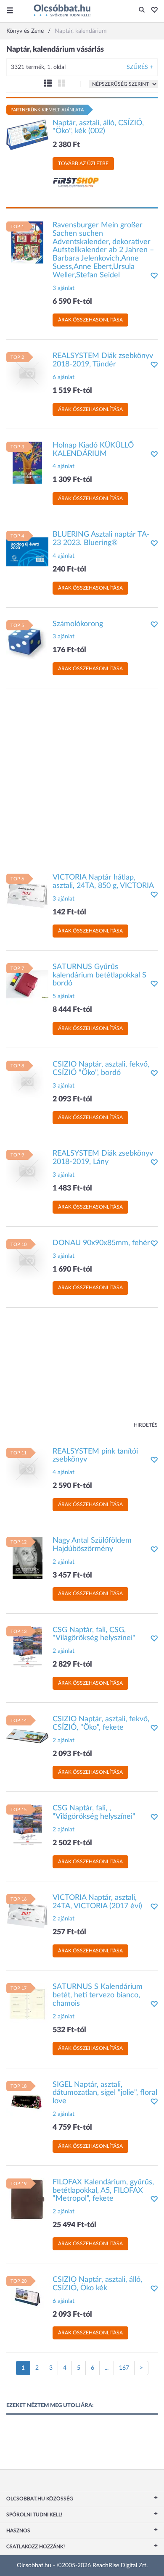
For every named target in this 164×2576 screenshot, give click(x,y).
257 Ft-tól (69, 1932)
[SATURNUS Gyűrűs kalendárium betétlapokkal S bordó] (27, 984)
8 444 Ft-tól (72, 1010)
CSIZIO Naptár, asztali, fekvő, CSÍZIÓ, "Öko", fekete (101, 1723)
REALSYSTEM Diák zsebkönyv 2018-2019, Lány (103, 1158)
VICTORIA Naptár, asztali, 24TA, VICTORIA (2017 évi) (97, 1902)
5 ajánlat (63, 996)
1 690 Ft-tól (72, 1270)
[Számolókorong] (27, 641)
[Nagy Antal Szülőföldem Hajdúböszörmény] (27, 1558)
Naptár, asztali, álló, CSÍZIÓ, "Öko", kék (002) (98, 127)
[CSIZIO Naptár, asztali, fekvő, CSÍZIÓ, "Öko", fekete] (27, 1736)
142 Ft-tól (69, 912)
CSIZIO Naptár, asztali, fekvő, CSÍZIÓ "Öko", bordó (101, 1069)
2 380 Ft (66, 145)
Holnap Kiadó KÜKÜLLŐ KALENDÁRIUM (93, 450)
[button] (152, 11)
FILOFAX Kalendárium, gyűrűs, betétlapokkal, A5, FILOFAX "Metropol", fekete (103, 2191)
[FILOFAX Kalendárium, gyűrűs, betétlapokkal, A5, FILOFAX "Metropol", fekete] (27, 2199)
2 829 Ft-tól (72, 1665)
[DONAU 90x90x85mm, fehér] (27, 1260)
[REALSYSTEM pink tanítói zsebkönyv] (27, 1468)
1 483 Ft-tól (72, 1188)
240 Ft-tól (69, 569)
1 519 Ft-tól (72, 391)
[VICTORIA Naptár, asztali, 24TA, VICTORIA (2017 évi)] (27, 1915)
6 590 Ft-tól (72, 302)
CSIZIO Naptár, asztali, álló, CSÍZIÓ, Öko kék (97, 2284)
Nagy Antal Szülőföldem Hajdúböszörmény (92, 1545)
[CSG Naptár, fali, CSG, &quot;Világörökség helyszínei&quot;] (27, 1647)
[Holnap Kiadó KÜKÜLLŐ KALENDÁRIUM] (27, 462)
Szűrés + (140, 67)
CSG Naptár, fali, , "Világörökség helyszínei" (94, 1812)
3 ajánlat (63, 288)
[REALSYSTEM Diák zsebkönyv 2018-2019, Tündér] (27, 373)
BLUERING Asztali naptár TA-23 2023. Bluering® (101, 539)
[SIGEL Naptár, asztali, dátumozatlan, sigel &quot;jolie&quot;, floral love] (27, 2102)
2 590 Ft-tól (72, 1486)
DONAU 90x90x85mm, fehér (101, 1243)
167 (124, 2368)
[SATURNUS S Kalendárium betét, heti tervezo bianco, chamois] (27, 2004)
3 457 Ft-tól (72, 1575)
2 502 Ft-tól (72, 1843)
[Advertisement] (82, 777)
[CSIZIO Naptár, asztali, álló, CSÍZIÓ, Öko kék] (27, 2297)
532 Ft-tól (69, 2030)
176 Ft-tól (69, 650)
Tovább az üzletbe (83, 163)
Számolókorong (78, 624)
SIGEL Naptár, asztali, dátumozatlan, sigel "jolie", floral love (105, 2093)
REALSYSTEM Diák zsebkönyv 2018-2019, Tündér (103, 360)
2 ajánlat (63, 1562)
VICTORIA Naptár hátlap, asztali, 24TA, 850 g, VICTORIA (103, 882)
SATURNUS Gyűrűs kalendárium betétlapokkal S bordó (99, 975)
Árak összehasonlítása (90, 320)
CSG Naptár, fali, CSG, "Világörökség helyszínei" (94, 1634)
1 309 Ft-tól (72, 480)
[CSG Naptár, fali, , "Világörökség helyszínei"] (27, 1825)
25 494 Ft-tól (74, 2225)
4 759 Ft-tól (72, 2128)
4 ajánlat (63, 466)
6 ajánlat (63, 377)
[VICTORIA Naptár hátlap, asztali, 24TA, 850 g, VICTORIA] (27, 895)
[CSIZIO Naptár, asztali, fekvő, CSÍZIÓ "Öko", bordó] (27, 1082)
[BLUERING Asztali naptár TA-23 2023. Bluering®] (27, 552)
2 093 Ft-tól (72, 1099)
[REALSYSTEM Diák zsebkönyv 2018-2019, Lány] (27, 1171)
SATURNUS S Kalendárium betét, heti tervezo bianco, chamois (98, 1995)
